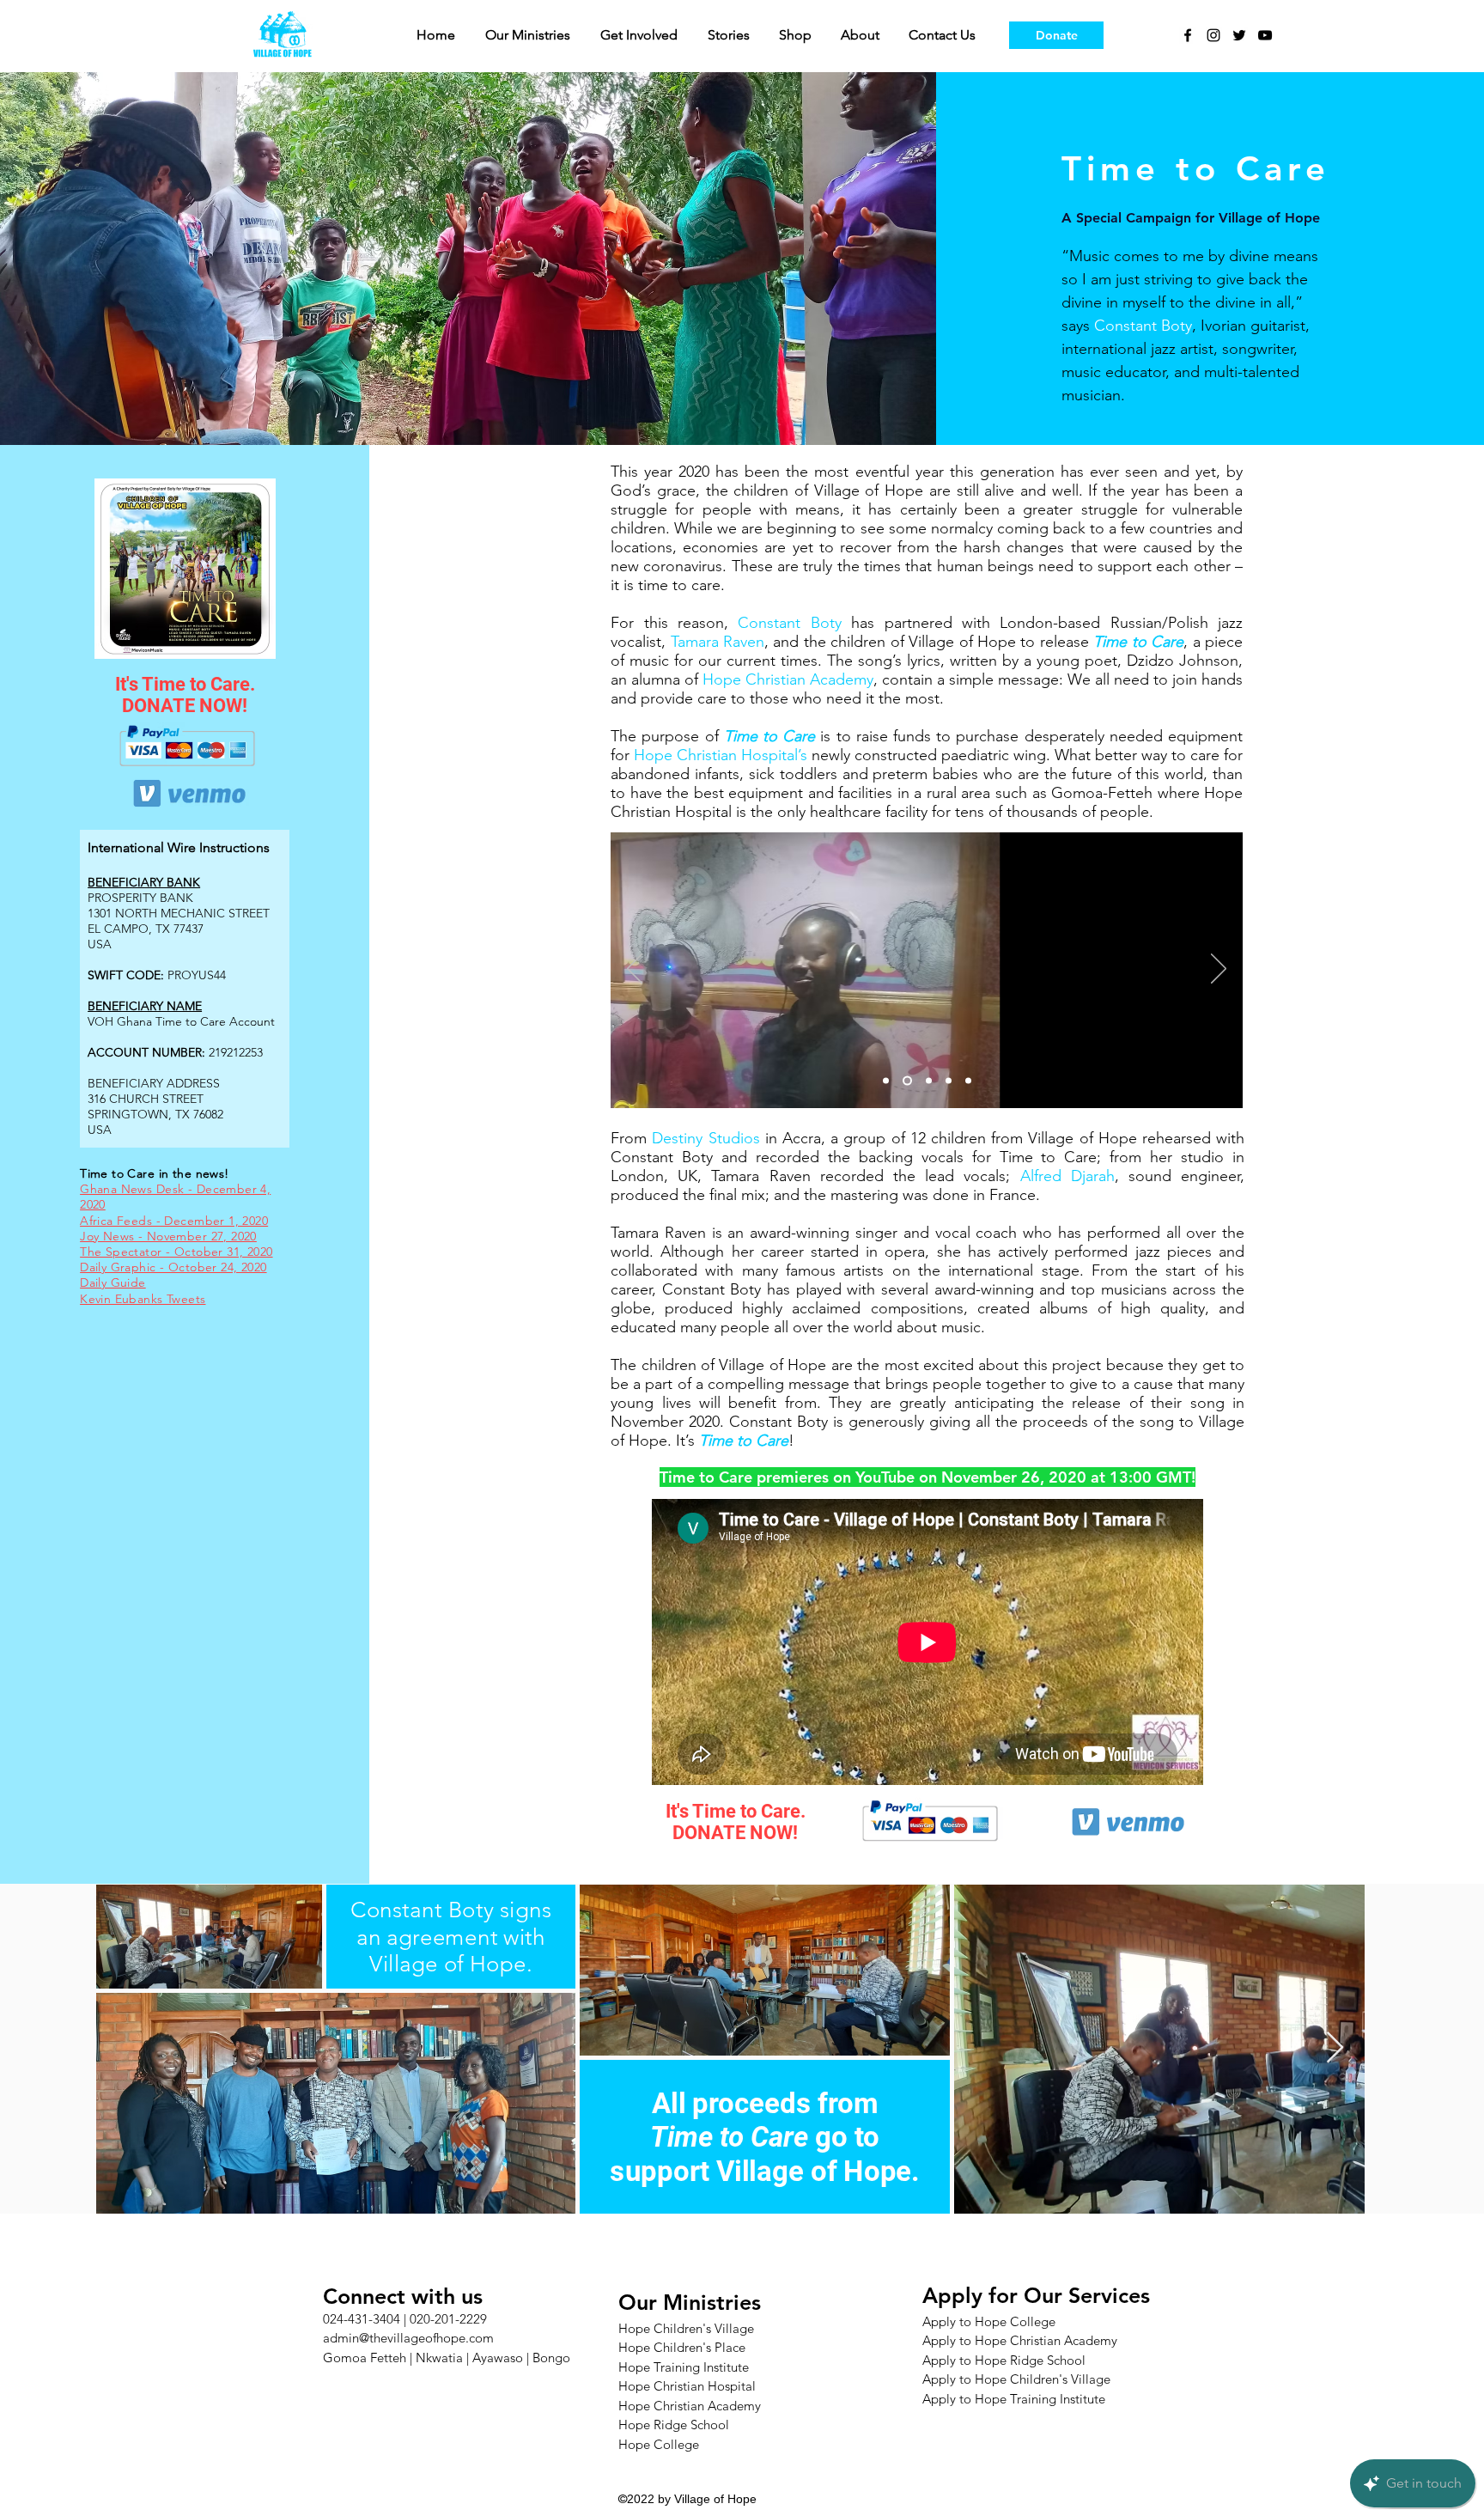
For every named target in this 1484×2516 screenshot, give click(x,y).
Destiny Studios (706, 1138)
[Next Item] (1335, 2048)
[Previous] (635, 970)
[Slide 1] (886, 1081)
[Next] (1219, 970)
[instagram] (1213, 35)
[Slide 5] (968, 1081)
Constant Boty (1143, 326)
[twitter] (1239, 35)
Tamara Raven (718, 642)
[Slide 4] (949, 1081)
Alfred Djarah (1067, 1176)
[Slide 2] (906, 1081)
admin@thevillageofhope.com (408, 2338)
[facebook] (1188, 35)
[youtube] (1265, 35)
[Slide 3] (927, 1081)
